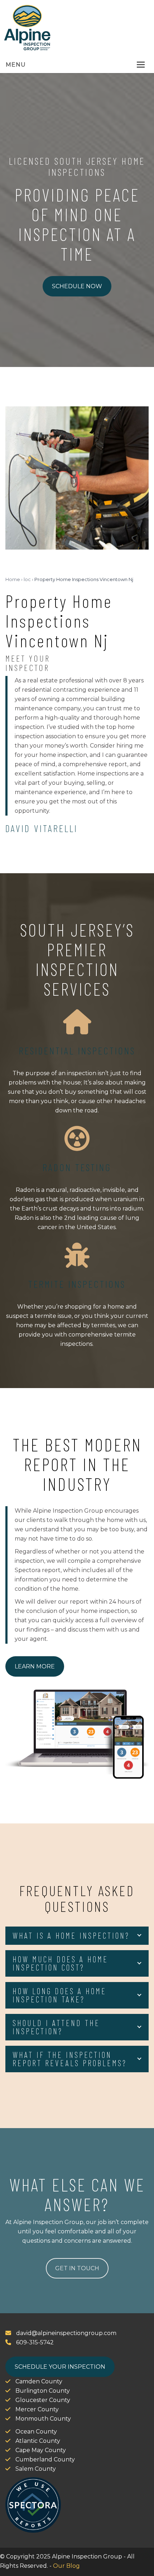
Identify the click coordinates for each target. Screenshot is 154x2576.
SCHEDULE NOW (77, 286)
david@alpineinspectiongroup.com (66, 2333)
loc (27, 579)
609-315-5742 (34, 2342)
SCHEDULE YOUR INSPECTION (60, 2367)
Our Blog (66, 2566)
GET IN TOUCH (77, 2268)
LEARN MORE (35, 1666)
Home (13, 579)
